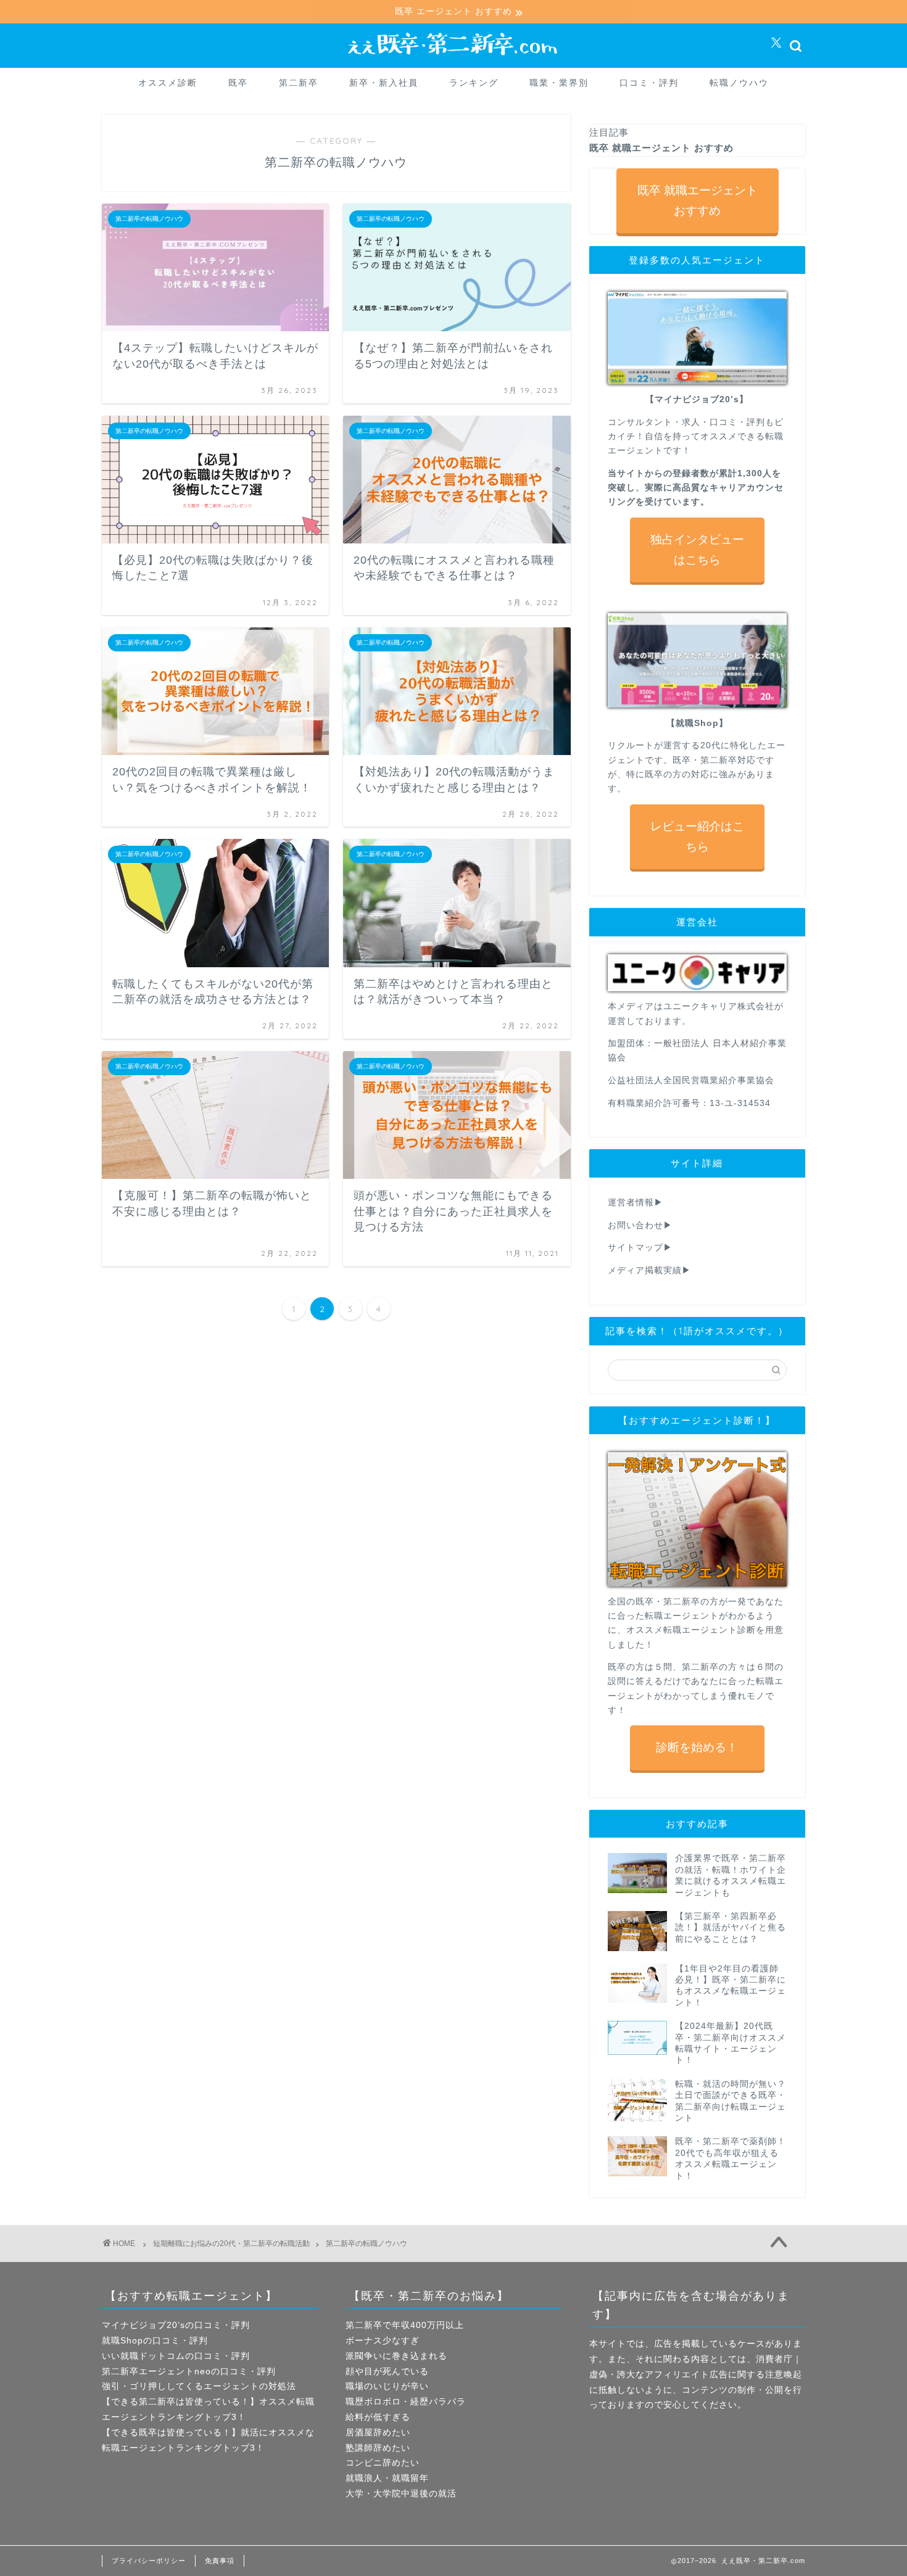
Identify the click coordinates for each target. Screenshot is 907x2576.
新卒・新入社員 (384, 83)
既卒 (238, 83)
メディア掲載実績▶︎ (649, 1270)
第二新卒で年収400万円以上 (405, 2325)
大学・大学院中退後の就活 (401, 2494)
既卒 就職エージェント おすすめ (697, 200)
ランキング (474, 83)
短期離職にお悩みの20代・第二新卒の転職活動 (231, 2244)
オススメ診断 (168, 83)
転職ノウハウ (739, 83)
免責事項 (220, 2561)
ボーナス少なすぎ (383, 2341)
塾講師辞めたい (378, 2448)
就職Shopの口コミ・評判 (155, 2341)
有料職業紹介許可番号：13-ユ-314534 (689, 1103)
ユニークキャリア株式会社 (719, 1006)
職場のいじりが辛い (387, 2386)
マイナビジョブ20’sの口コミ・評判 (176, 2325)
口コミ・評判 (649, 83)
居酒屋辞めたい (378, 2433)
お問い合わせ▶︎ (640, 1225)
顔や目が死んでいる (387, 2372)
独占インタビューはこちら (697, 550)
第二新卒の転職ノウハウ (367, 2244)
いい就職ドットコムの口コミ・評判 (176, 2356)
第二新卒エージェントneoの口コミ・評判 (189, 2372)
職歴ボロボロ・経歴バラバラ (406, 2402)
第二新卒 (299, 83)
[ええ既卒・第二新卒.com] (453, 57)
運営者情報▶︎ (636, 1203)
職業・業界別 (559, 83)
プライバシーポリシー (149, 2561)
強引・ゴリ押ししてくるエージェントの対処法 (199, 2386)
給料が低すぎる (378, 2417)
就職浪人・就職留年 (387, 2478)
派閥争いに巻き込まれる (396, 2356)
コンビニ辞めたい (383, 2463)
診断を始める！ (697, 1747)
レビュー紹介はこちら (697, 836)
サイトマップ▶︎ (640, 1248)
